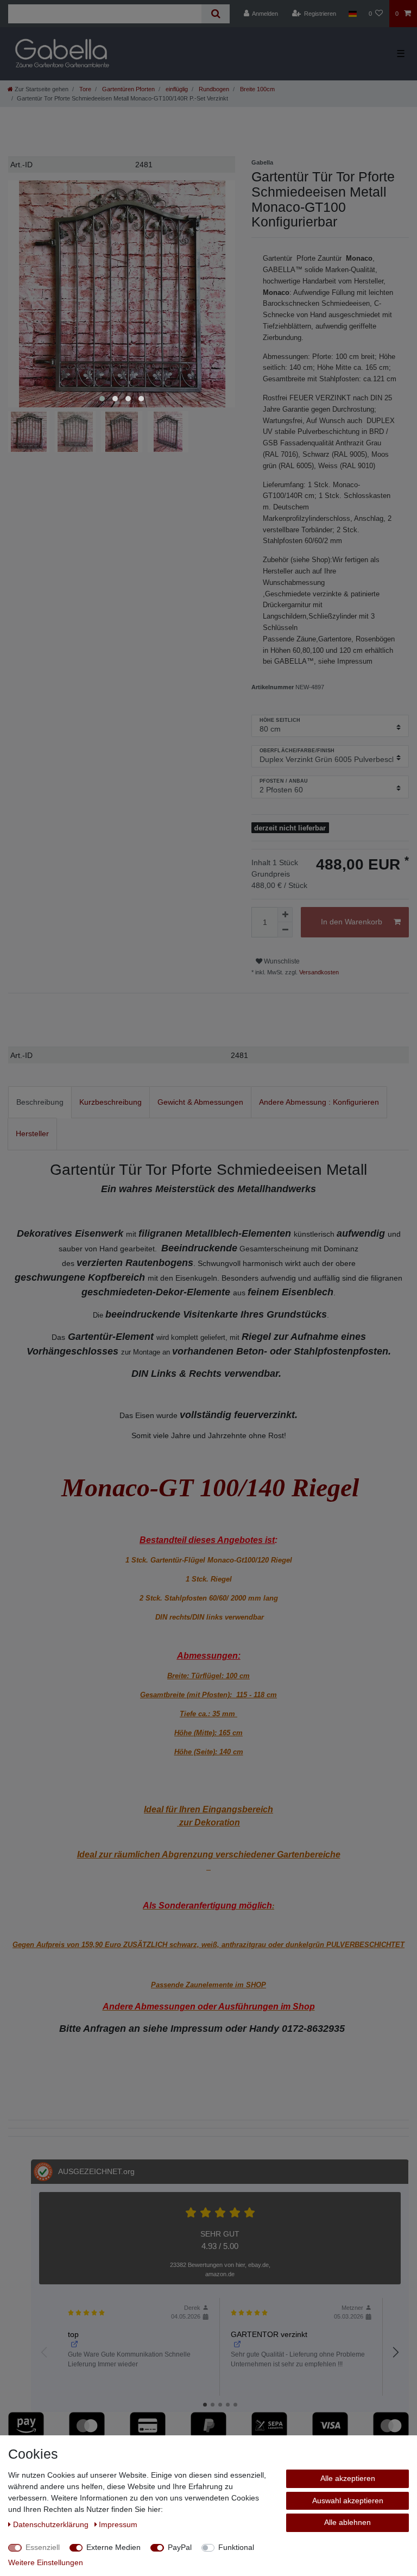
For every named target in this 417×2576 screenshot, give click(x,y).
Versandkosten (318, 972)
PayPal (180, 2547)
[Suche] (215, 14)
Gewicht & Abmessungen (200, 1102)
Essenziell (43, 2547)
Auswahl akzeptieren (348, 2501)
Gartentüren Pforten (128, 89)
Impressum (118, 2524)
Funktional (236, 2547)
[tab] (40, 1102)
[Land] (352, 14)
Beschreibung (40, 1102)
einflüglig (176, 89)
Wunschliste (281, 961)
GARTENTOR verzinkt (269, 2334)
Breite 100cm (257, 89)
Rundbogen (213, 89)
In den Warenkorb (352, 922)
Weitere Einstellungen (46, 2562)
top (73, 2334)
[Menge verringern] (285, 930)
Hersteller (32, 1133)
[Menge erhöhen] (285, 915)
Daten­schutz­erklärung (52, 2524)
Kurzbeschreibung (110, 1102)
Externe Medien (113, 2547)
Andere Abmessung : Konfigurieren (319, 1102)
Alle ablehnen (347, 2522)
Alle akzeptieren (348, 2478)
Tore (84, 89)
